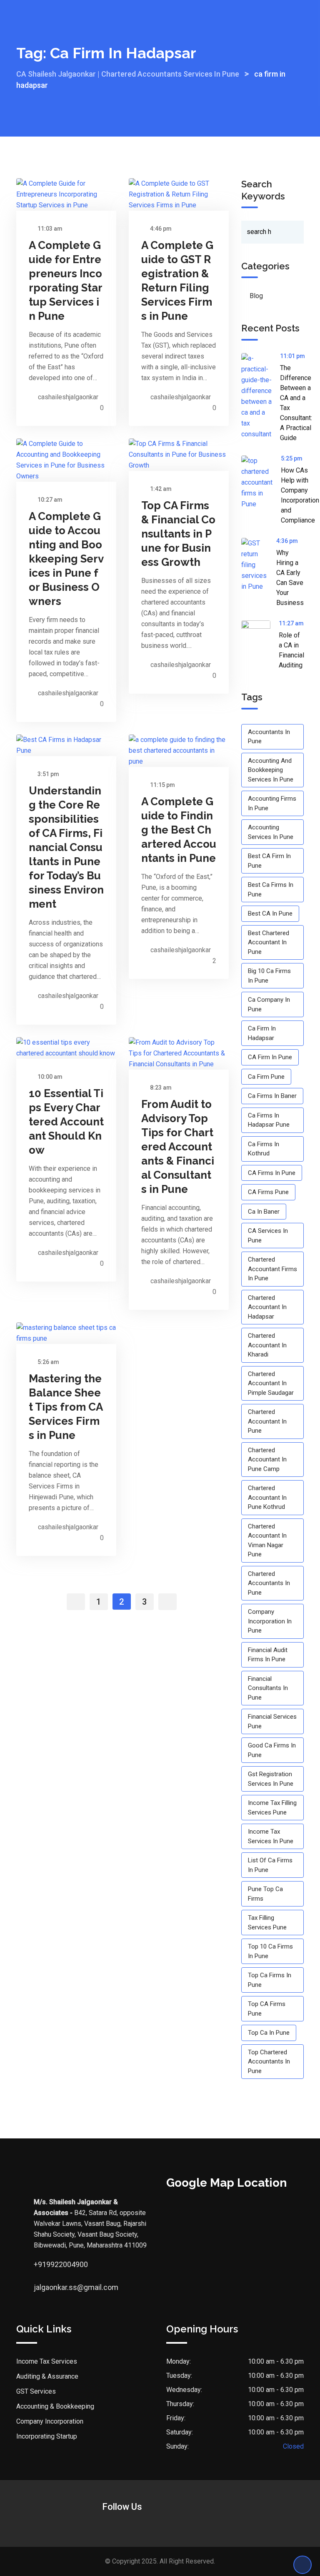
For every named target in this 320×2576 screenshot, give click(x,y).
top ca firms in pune (270, 1980)
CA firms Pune (268, 1192)
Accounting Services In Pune (271, 832)
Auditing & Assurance (47, 2376)
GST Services (36, 2391)
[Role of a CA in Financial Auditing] (260, 635)
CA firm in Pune (270, 1057)
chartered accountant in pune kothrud (267, 1497)
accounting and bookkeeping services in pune (271, 770)
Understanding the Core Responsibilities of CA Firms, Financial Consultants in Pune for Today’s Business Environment (66, 847)
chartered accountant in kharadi (267, 1345)
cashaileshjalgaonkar (68, 397)
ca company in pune (269, 1004)
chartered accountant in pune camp (267, 1460)
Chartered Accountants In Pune (269, 1583)
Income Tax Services (47, 2361)
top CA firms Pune (267, 2009)
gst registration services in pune (271, 1779)
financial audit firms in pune (268, 1655)
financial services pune (272, 1721)
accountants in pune (269, 737)
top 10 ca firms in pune (270, 1951)
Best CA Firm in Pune (269, 861)
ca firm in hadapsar (262, 1033)
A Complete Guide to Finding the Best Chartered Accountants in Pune (179, 830)
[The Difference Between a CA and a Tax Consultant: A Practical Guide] (261, 396)
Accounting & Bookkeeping (55, 2406)
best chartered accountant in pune (269, 942)
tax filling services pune (267, 1923)
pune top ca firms (265, 1894)
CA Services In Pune (268, 1236)
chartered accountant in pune (267, 1421)
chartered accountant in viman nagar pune (267, 1541)
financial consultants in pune (268, 1688)
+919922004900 (42, 2264)
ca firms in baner (272, 1096)
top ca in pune (269, 2033)
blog (256, 296)
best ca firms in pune (271, 890)
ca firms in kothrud (264, 1149)
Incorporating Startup (47, 2436)
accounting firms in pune (272, 803)
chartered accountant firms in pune (272, 1269)
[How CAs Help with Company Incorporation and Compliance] (261, 483)
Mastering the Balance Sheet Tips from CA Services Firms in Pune (66, 1407)
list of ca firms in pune (270, 1865)
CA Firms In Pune (272, 1173)
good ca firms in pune (272, 1750)
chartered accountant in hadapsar (267, 1307)
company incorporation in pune (270, 1621)
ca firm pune (266, 1077)
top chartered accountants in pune (269, 2062)
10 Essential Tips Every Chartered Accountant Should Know (66, 1122)
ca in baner (264, 1212)
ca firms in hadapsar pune (269, 1120)
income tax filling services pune (272, 1808)
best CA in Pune (270, 913)
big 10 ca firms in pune (269, 976)
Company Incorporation (50, 2421)
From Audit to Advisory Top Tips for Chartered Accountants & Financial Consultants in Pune (178, 1147)
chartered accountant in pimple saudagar (271, 1383)
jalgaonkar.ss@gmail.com (42, 2287)
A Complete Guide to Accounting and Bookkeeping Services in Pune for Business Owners (66, 559)
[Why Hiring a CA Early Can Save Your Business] (259, 565)
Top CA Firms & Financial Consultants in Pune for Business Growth (178, 534)
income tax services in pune (271, 1836)
